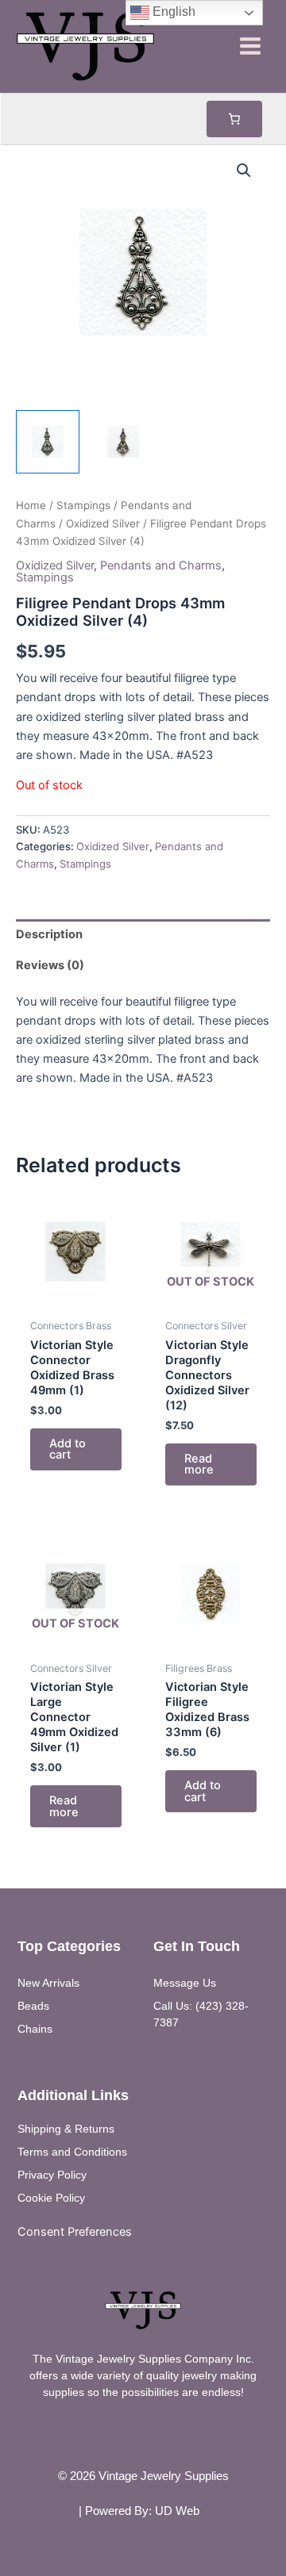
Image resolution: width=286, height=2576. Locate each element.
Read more (199, 1464)
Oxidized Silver (103, 523)
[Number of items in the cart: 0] (234, 119)
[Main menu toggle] (250, 46)
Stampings (83, 505)
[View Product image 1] (48, 442)
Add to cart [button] (68, 1449)
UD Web (177, 2511)
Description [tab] (49, 934)
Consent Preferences (75, 2232)
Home (31, 505)
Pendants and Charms (161, 565)
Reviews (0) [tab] (50, 965)
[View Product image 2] (123, 442)
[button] (244, 171)
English (172, 11)
